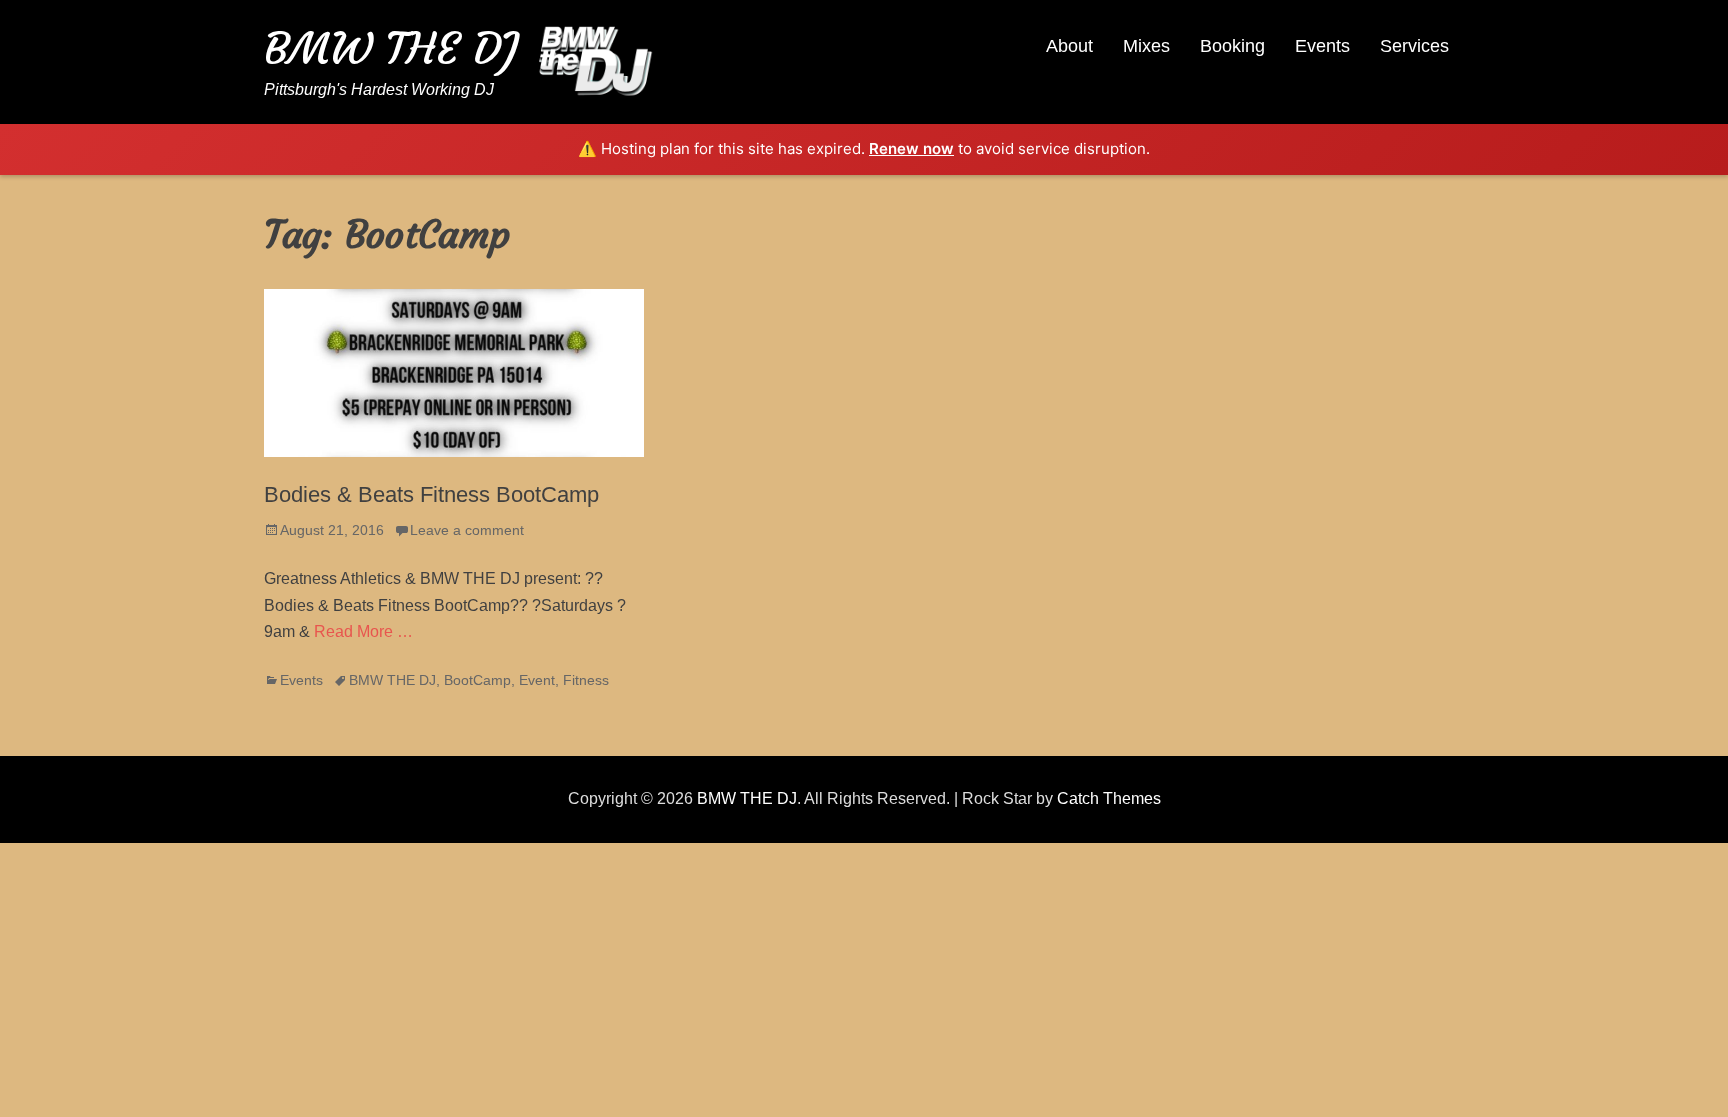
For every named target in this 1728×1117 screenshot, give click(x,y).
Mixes (1146, 46)
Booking (1232, 46)
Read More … (363, 631)
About (1069, 46)
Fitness (586, 680)
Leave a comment (467, 530)
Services (1414, 46)
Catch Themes (1109, 798)
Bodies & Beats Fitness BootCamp (431, 494)
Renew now (911, 148)
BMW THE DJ (391, 48)
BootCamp (477, 680)
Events (1322, 46)
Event (537, 680)
